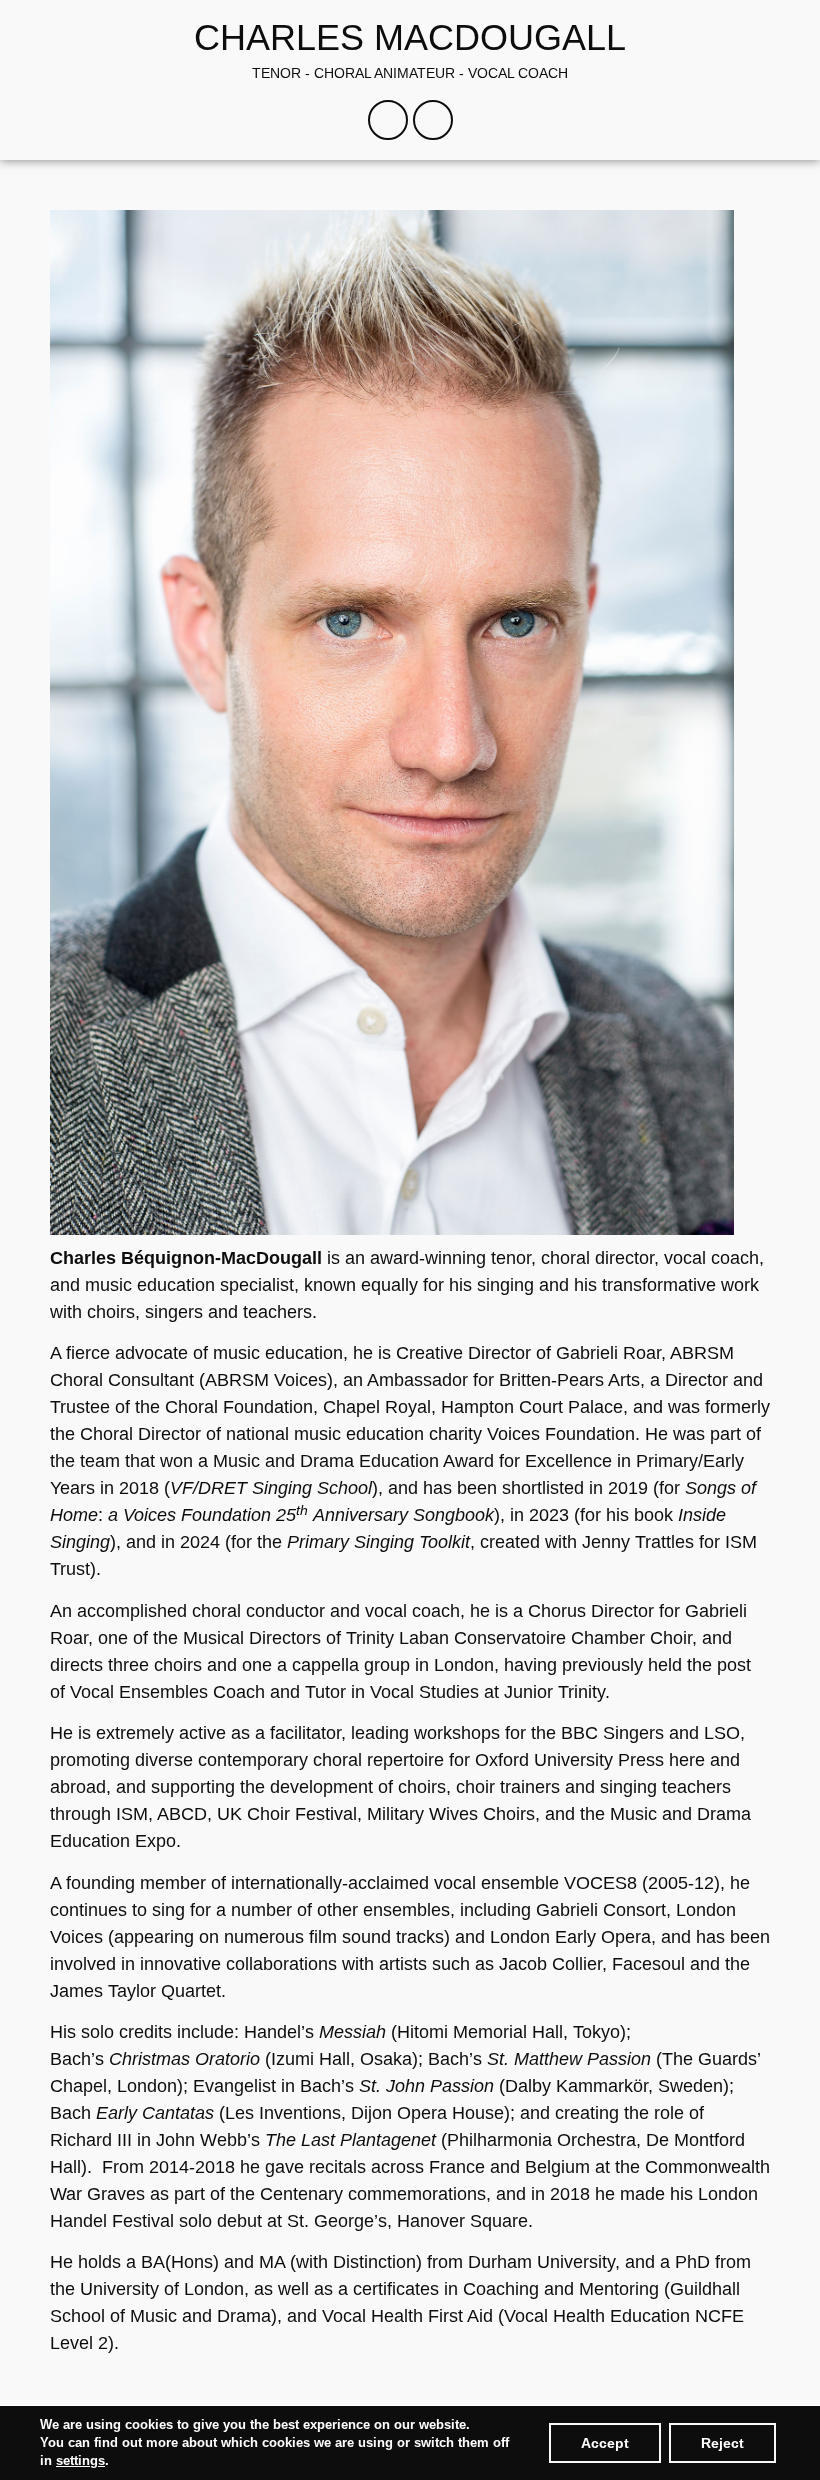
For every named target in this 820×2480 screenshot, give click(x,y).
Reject (722, 2443)
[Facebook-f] (388, 120)
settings (80, 2460)
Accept (605, 2443)
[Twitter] (433, 120)
